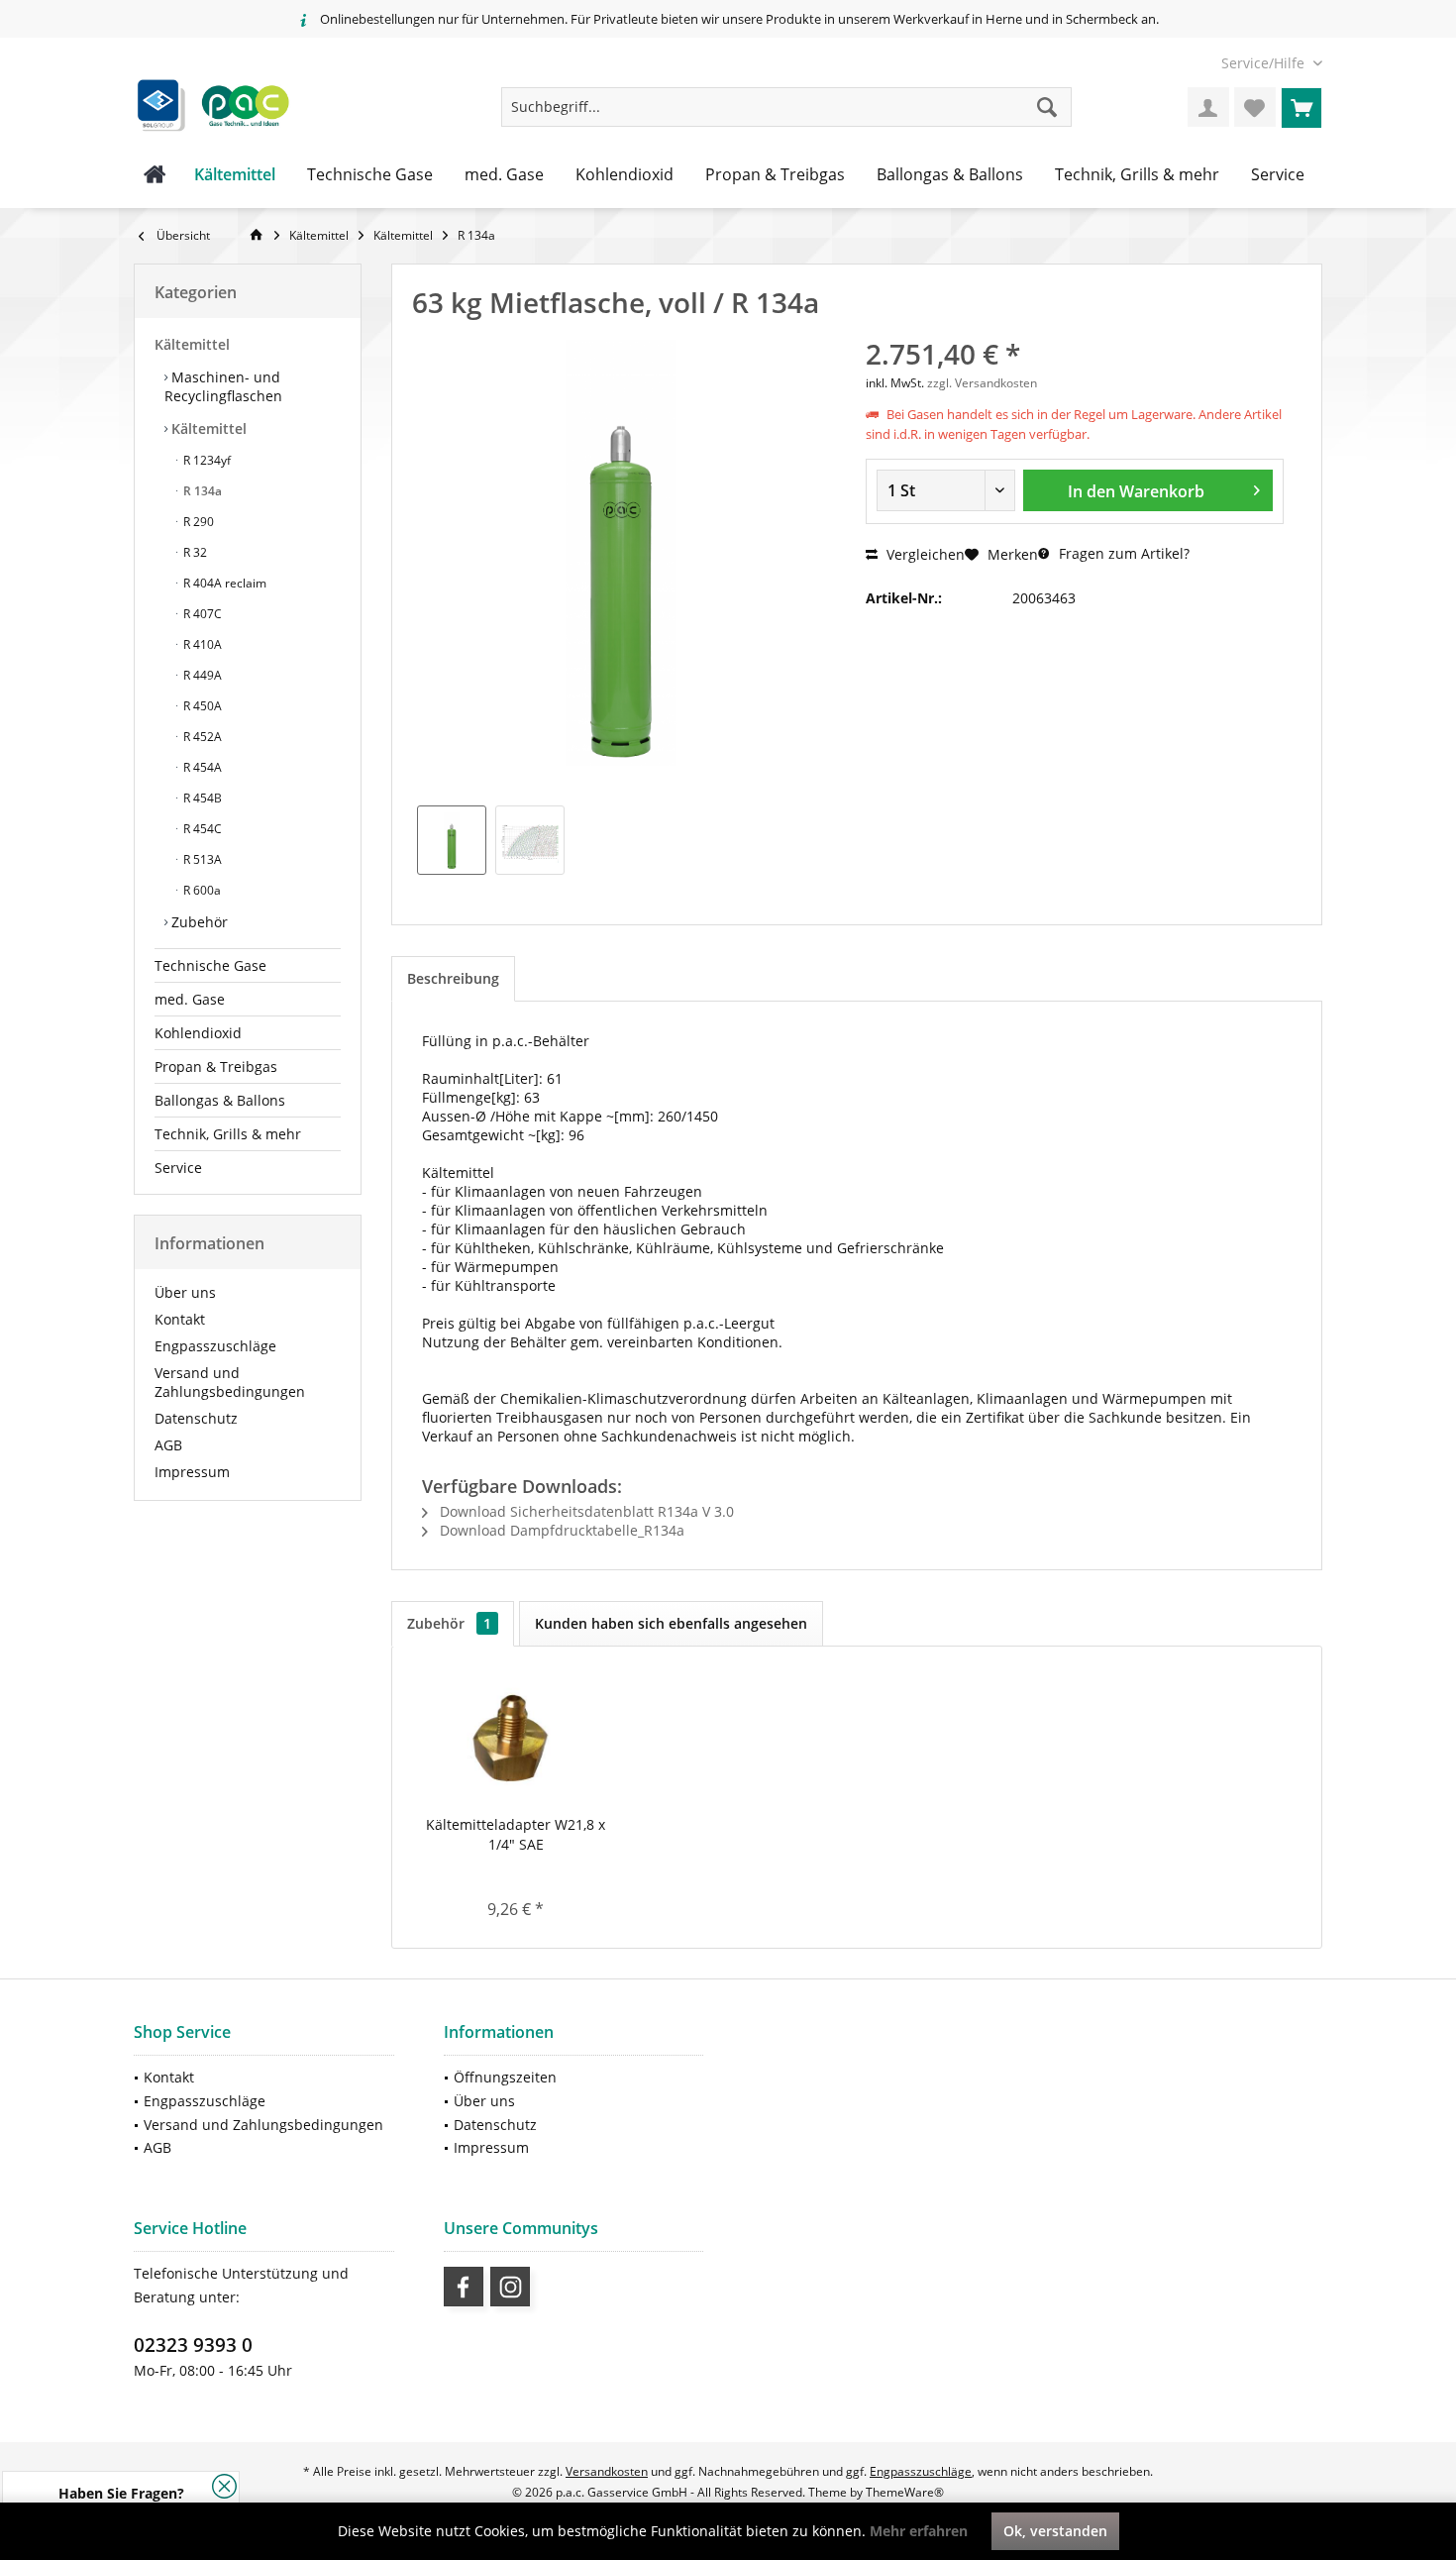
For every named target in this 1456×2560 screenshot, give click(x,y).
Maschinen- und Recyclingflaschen (223, 386)
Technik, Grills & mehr (228, 1134)
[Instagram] (510, 2287)
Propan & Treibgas (216, 1067)
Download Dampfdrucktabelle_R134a (560, 1530)
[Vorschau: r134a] (530, 840)
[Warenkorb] (1301, 107)
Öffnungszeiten (505, 2077)
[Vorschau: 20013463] (452, 840)
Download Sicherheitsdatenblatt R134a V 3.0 (585, 1511)
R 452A (201, 737)
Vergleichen (924, 554)
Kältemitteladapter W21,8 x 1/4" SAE (516, 1834)
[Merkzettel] (1255, 107)
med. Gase (190, 999)
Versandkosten (607, 2471)
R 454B (201, 798)
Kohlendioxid (198, 1033)
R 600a (201, 890)
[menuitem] (1264, 63)
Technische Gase (210, 965)
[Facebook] (464, 2287)
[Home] (155, 175)
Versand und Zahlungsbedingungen (230, 1382)
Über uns (185, 1292)
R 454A (201, 767)
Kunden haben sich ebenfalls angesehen (671, 1623)
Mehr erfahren (919, 2531)
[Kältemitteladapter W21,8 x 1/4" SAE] (516, 1736)
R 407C (201, 614)
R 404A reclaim (223, 583)
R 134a (201, 491)
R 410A (201, 644)
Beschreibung (453, 978)
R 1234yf (206, 460)
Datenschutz (196, 1418)
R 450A (201, 706)
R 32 (194, 552)
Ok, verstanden (1055, 2531)
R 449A (201, 675)
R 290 (197, 522)
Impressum (192, 1472)
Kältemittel (192, 344)
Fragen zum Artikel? (1122, 553)
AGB (168, 1445)
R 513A (201, 859)
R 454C (201, 829)
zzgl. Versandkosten (982, 383)
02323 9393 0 (193, 2345)
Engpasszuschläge (215, 1346)
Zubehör (198, 922)
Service (178, 1168)
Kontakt (180, 1319)
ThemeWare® (905, 2492)
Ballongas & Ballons (220, 1100)
